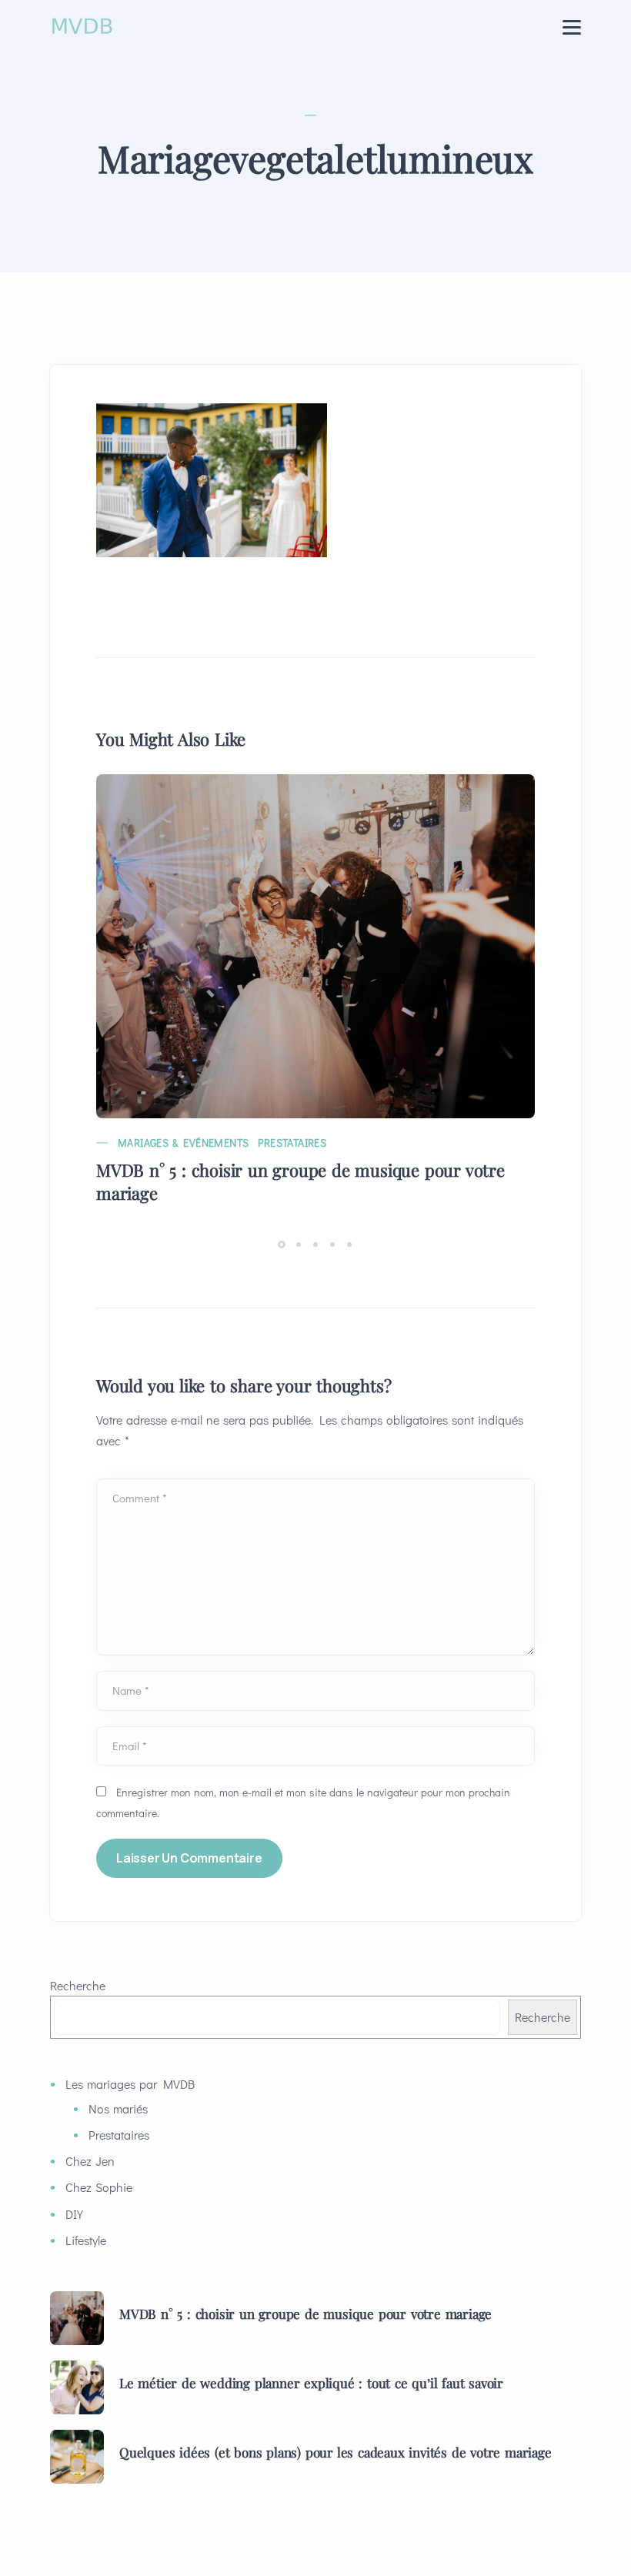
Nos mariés (118, 2108)
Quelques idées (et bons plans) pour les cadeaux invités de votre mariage (336, 2452)
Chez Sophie (99, 2187)
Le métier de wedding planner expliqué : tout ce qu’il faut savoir (311, 2383)
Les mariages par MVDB (130, 2084)
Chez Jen (90, 2161)
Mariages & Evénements (183, 1143)
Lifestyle (86, 2240)
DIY (74, 2214)
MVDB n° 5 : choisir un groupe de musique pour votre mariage (300, 1181)
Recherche (78, 1985)
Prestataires (292, 1143)
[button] (284, 1243)
